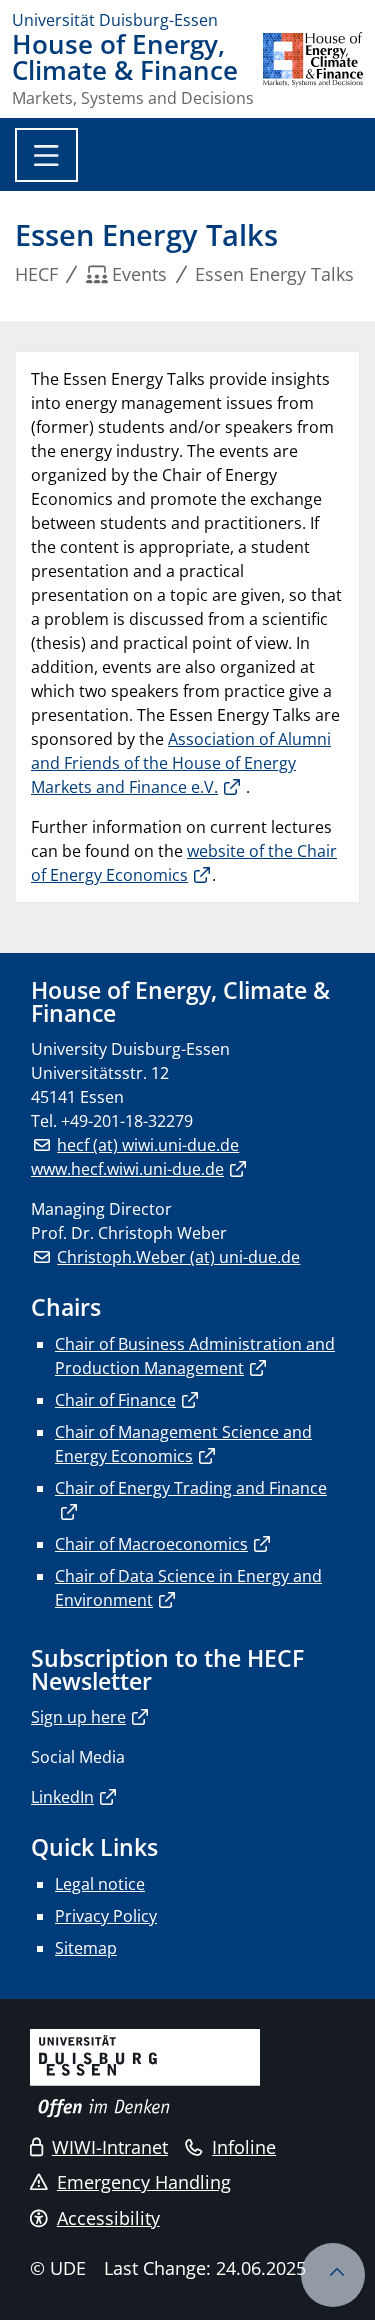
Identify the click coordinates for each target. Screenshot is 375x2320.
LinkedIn (62, 1797)
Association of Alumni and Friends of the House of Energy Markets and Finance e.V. (181, 763)
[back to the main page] (313, 69)
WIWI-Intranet (110, 2147)
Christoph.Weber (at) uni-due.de (178, 1257)
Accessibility (108, 2218)
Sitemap (86, 1948)
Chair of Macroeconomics (151, 1544)
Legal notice (100, 1884)
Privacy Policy (106, 1916)
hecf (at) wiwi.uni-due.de (148, 1145)
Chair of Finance (115, 1400)
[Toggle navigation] (46, 155)
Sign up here (78, 1717)
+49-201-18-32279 (127, 1121)
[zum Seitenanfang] (333, 2275)
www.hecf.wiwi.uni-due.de (127, 1169)
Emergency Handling (144, 2182)
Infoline (244, 2147)
